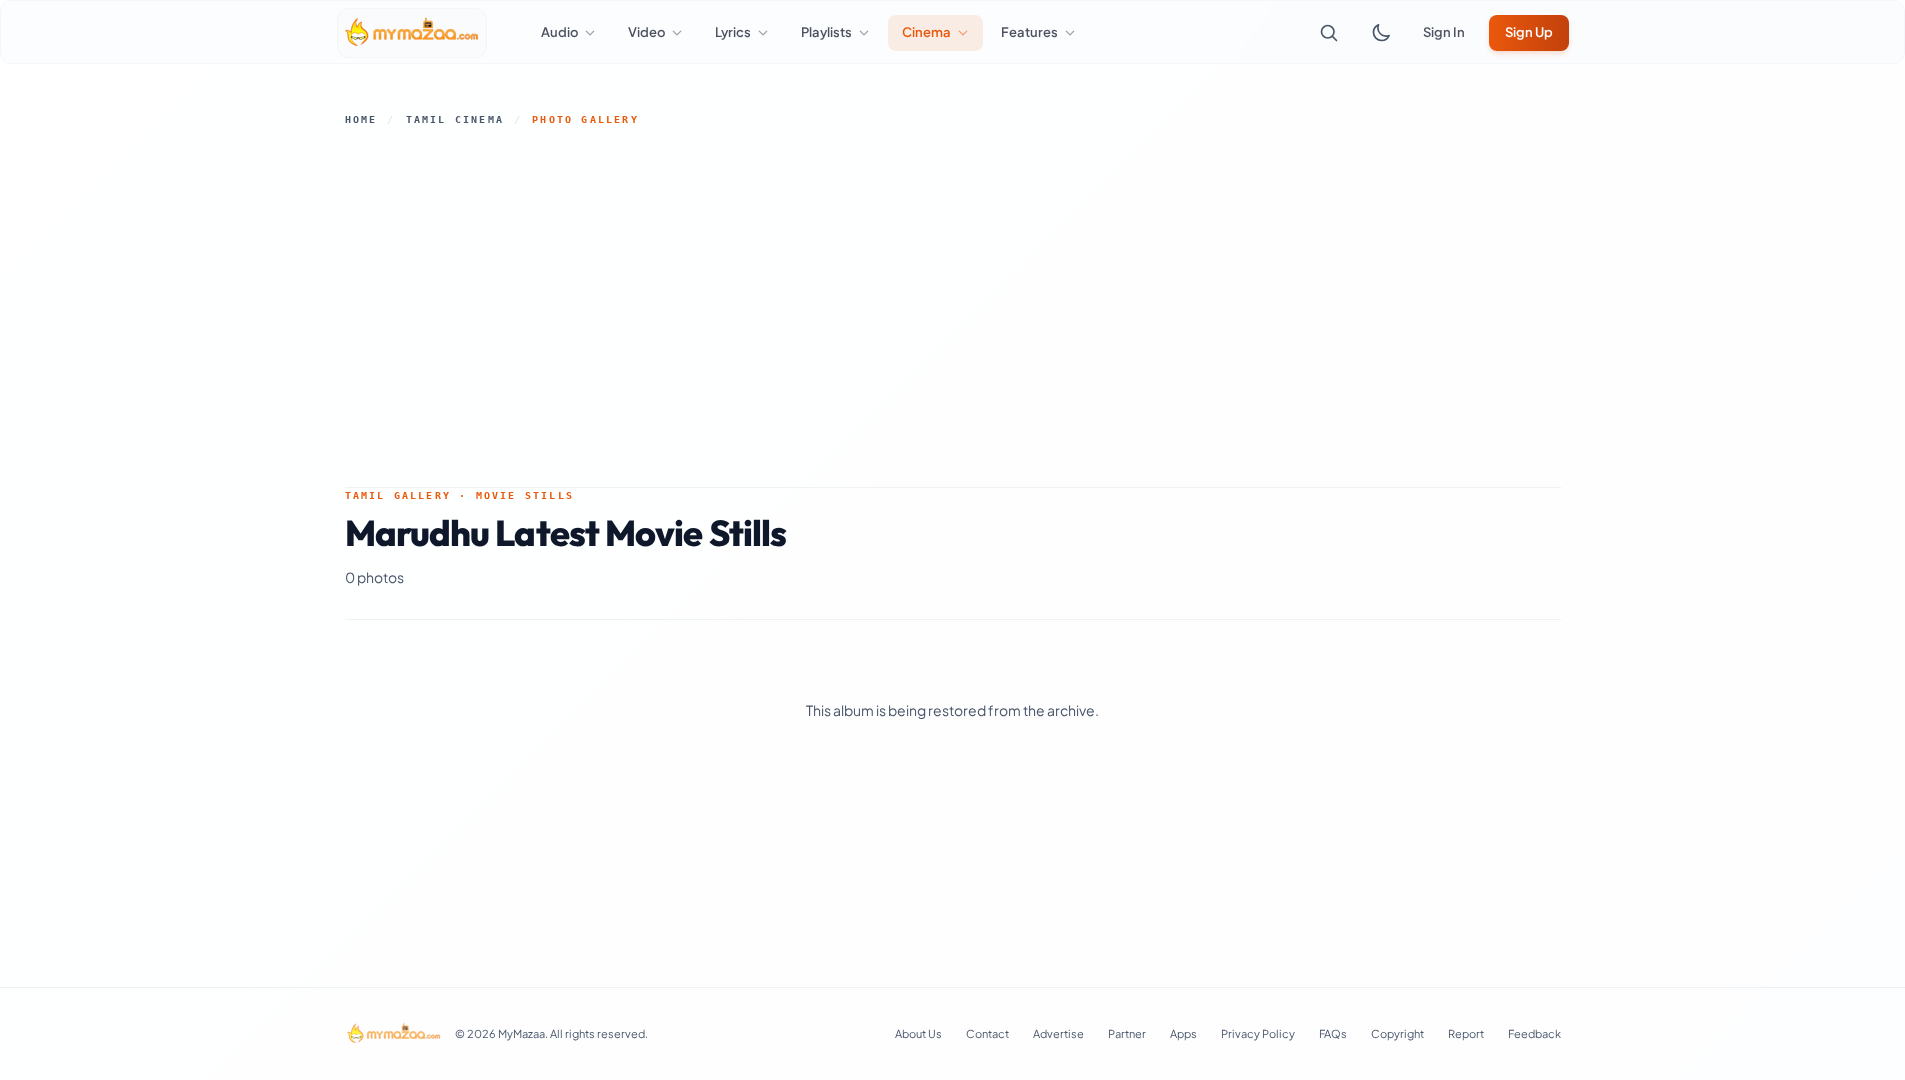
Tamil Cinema (455, 119)
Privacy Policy (1258, 1033)
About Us (918, 1033)
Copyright (1397, 1033)
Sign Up (1529, 32)
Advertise (1058, 1033)
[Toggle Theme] (1381, 33)
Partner (1127, 1033)
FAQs (1333, 1033)
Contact (987, 1033)
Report (1466, 1033)
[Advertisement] (953, 307)
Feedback (1534, 1033)
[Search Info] (1329, 33)
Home (361, 119)
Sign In (1444, 32)
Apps (1183, 1033)
